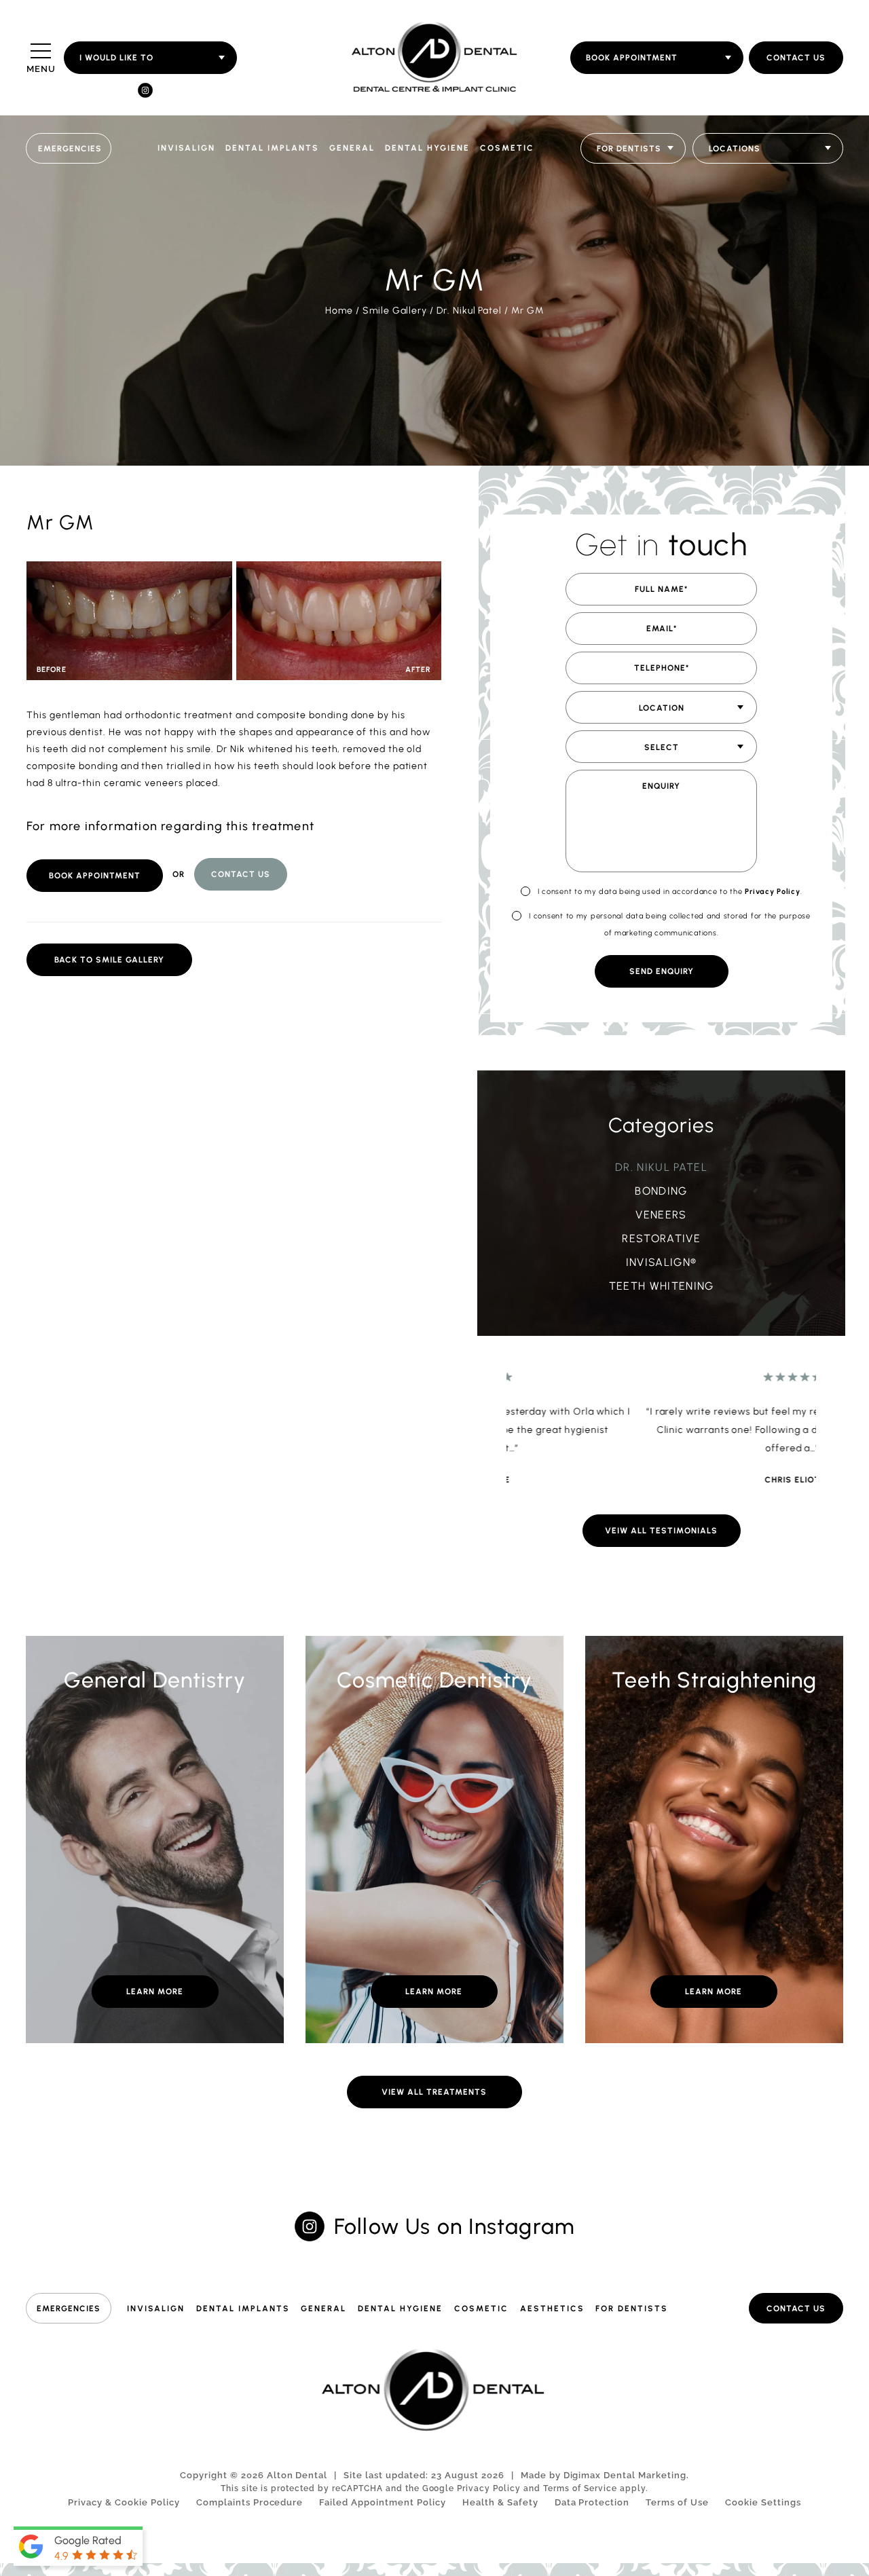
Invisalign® (662, 1262)
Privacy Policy (772, 892)
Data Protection (592, 2502)
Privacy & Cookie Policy (124, 2502)
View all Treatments (434, 2092)
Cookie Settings (763, 2502)
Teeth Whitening (662, 1286)
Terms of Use (677, 2502)
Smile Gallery (395, 311)
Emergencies (70, 149)
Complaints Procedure (250, 2502)
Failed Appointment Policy (383, 2502)
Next (806, 404)
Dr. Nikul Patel (469, 311)
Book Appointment (95, 876)
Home (339, 311)
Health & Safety (500, 2502)
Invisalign (186, 148)
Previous (774, 404)
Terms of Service (580, 2488)
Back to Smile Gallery (109, 960)
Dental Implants (272, 148)
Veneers (661, 1215)
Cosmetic (507, 148)
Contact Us (796, 58)
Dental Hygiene (427, 148)
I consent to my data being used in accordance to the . (670, 892)
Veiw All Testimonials (661, 1531)
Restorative (661, 1238)
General (352, 148)
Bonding (661, 1191)
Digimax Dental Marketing (625, 2475)
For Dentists (632, 2309)
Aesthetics (552, 2309)
